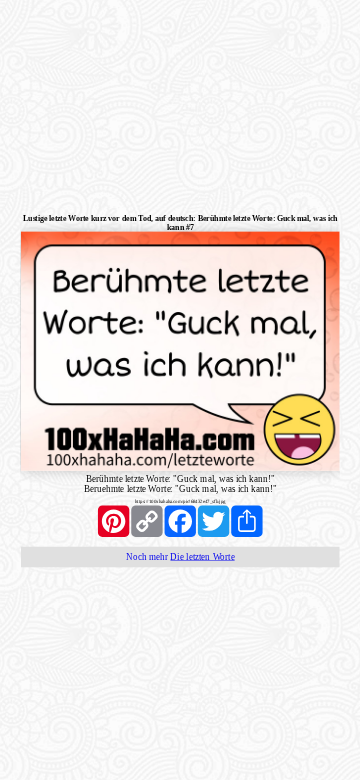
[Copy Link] (146, 520)
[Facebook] (180, 520)
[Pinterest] (113, 520)
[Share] (246, 520)
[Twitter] (213, 520)
